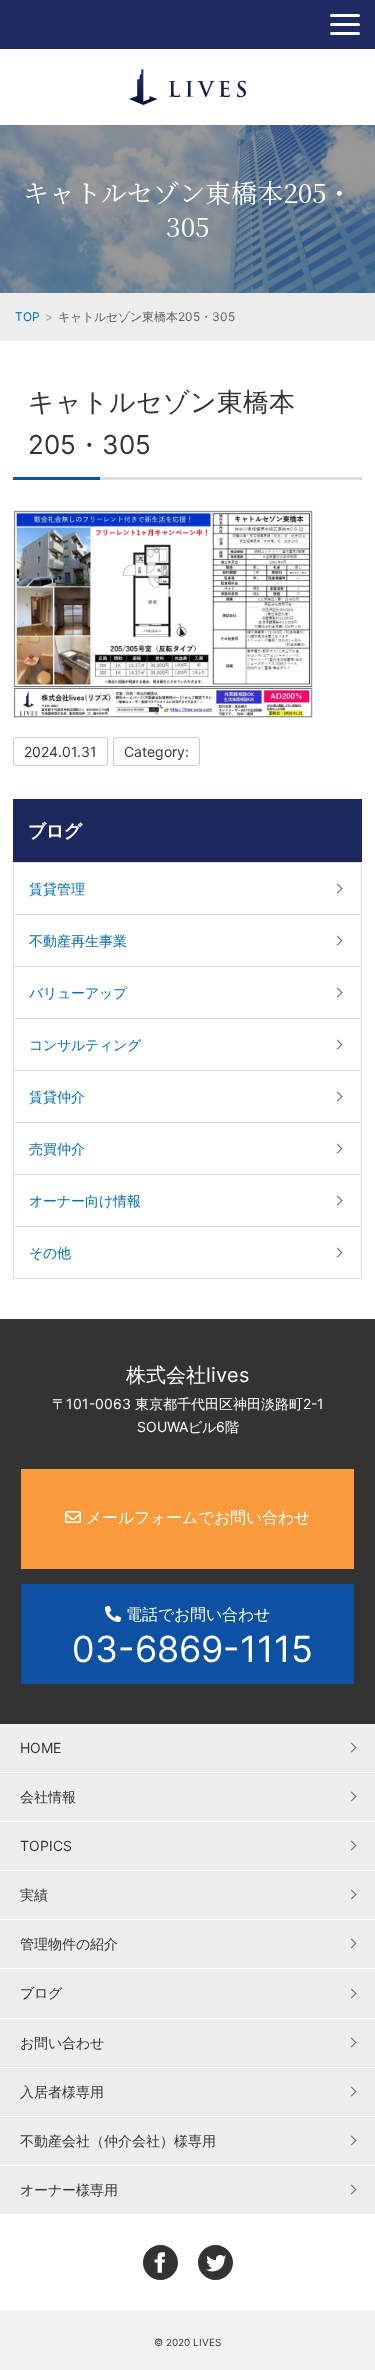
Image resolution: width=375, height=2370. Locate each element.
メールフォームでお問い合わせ (195, 1517)
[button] (345, 24)
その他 (50, 1252)
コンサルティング (85, 1044)
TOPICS (46, 1845)
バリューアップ (78, 992)
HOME (40, 1747)
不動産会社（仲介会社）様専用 (118, 2140)
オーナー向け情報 (85, 1200)
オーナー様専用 (69, 2189)
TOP (27, 316)
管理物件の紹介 (69, 1943)
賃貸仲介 (57, 1096)
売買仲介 (57, 1148)
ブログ (55, 830)
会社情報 (48, 1796)
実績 (34, 1894)
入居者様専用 (62, 2091)
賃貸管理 (57, 888)
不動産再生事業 (78, 940)
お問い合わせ (62, 2042)
